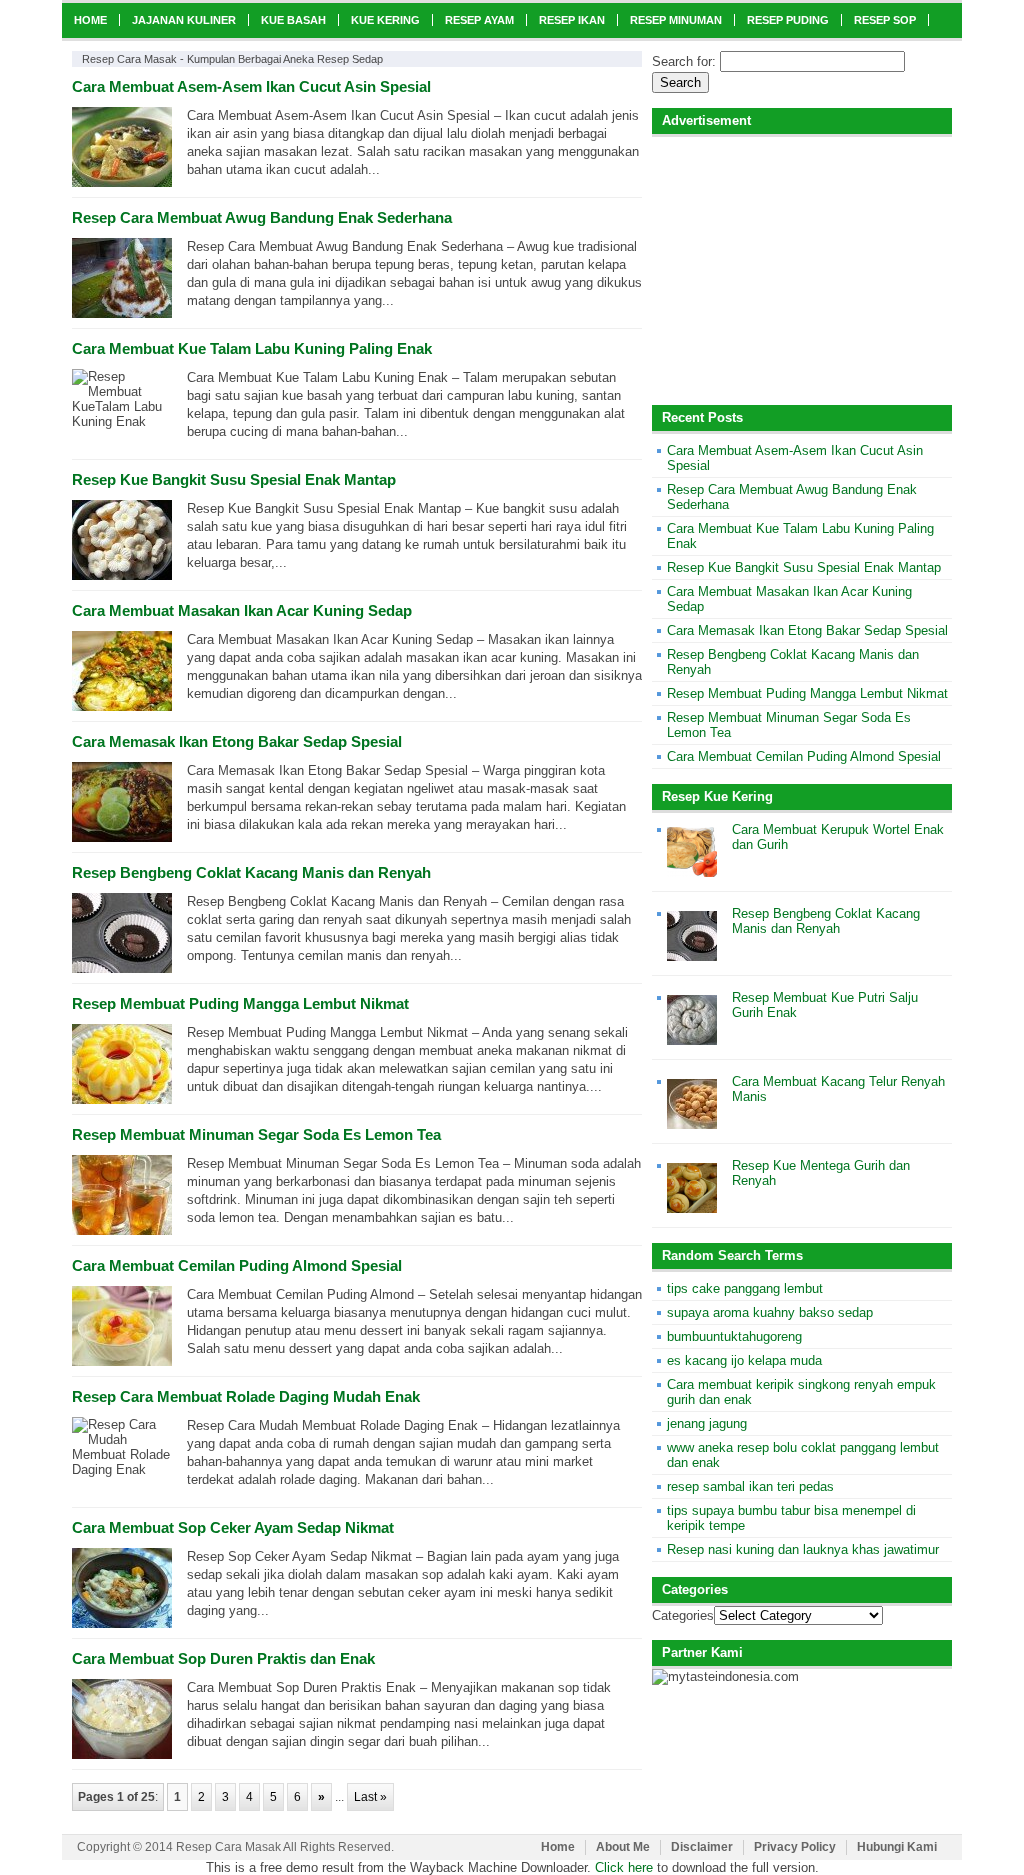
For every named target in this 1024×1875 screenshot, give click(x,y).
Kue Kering (385, 20)
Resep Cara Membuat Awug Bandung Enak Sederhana (262, 217)
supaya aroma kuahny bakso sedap (770, 1312)
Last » (370, 1797)
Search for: (684, 61)
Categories (683, 1615)
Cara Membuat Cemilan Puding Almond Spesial (237, 1265)
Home (90, 20)
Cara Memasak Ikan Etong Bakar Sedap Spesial (237, 741)
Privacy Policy (795, 1847)
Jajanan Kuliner (184, 20)
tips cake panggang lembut (745, 1288)
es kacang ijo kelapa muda (744, 1360)
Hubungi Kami (897, 1847)
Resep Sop (885, 20)
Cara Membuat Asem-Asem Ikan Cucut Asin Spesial (251, 86)
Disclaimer (702, 1847)
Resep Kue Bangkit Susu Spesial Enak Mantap (234, 479)
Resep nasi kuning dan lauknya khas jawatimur (803, 1549)
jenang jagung (707, 1423)
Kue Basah (293, 20)
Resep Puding (788, 20)
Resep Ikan (572, 20)
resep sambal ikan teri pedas (750, 1486)
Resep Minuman (676, 20)
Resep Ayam (479, 20)
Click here (624, 1867)
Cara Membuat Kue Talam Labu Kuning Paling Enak (252, 348)
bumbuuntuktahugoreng (734, 1336)
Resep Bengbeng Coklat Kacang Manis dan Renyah (251, 872)
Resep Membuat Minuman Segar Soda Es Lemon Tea (256, 1134)
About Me (623, 1847)
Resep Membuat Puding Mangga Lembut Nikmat (240, 1003)
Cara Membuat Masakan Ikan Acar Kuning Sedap (242, 610)
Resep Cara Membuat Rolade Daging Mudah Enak (246, 1396)
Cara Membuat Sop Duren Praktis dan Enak (223, 1658)
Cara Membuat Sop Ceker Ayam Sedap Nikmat (233, 1527)
